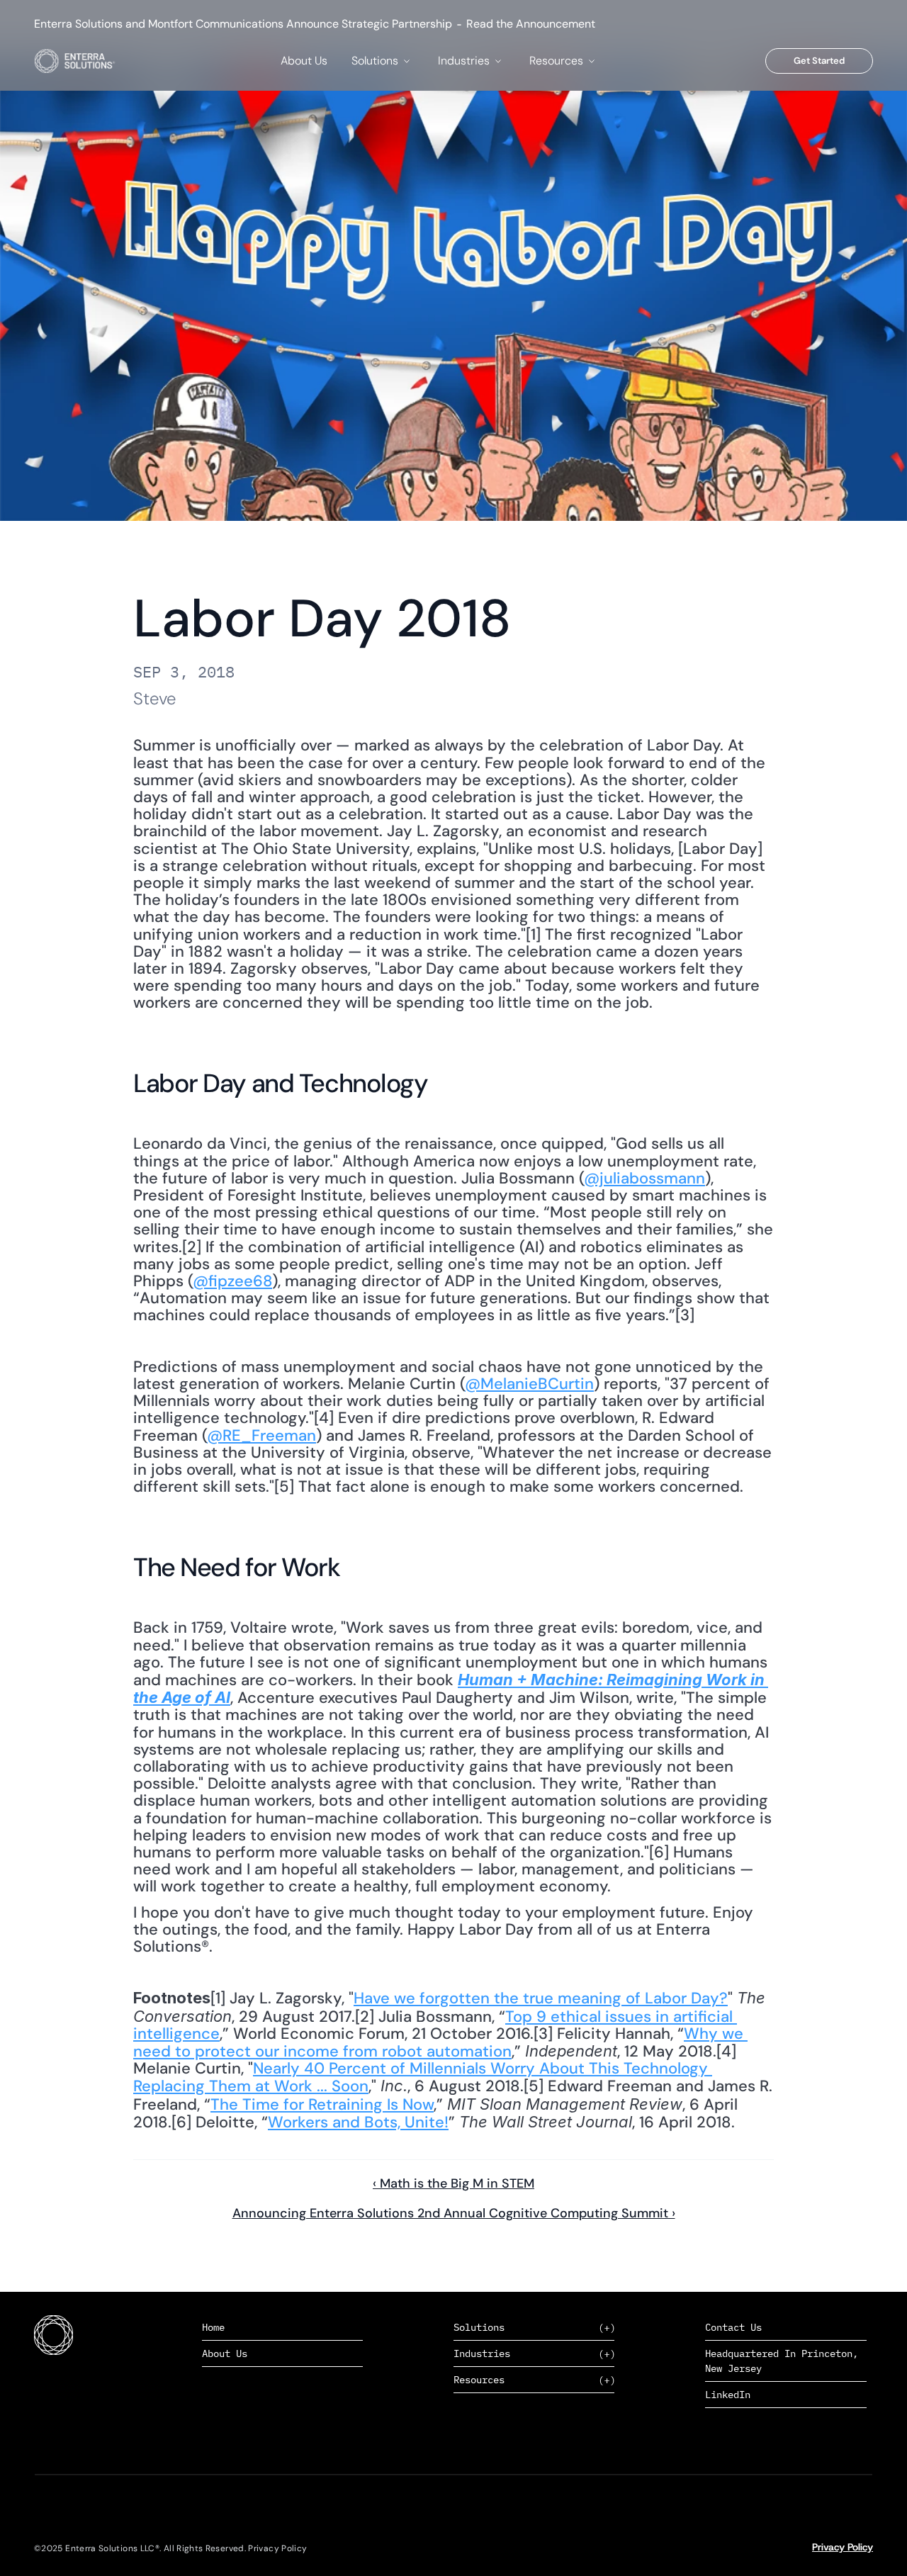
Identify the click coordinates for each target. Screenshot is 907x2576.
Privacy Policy (843, 2547)
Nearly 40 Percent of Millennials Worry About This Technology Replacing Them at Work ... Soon (423, 2077)
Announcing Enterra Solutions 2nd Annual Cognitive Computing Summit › (454, 2213)
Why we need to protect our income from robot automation (440, 2042)
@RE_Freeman (261, 1435)
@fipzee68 (232, 1281)
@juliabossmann (644, 1178)
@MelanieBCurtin (529, 1384)
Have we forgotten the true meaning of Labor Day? (541, 1998)
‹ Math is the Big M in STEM (453, 2183)
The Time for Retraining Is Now (322, 2104)
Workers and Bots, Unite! (358, 2122)
